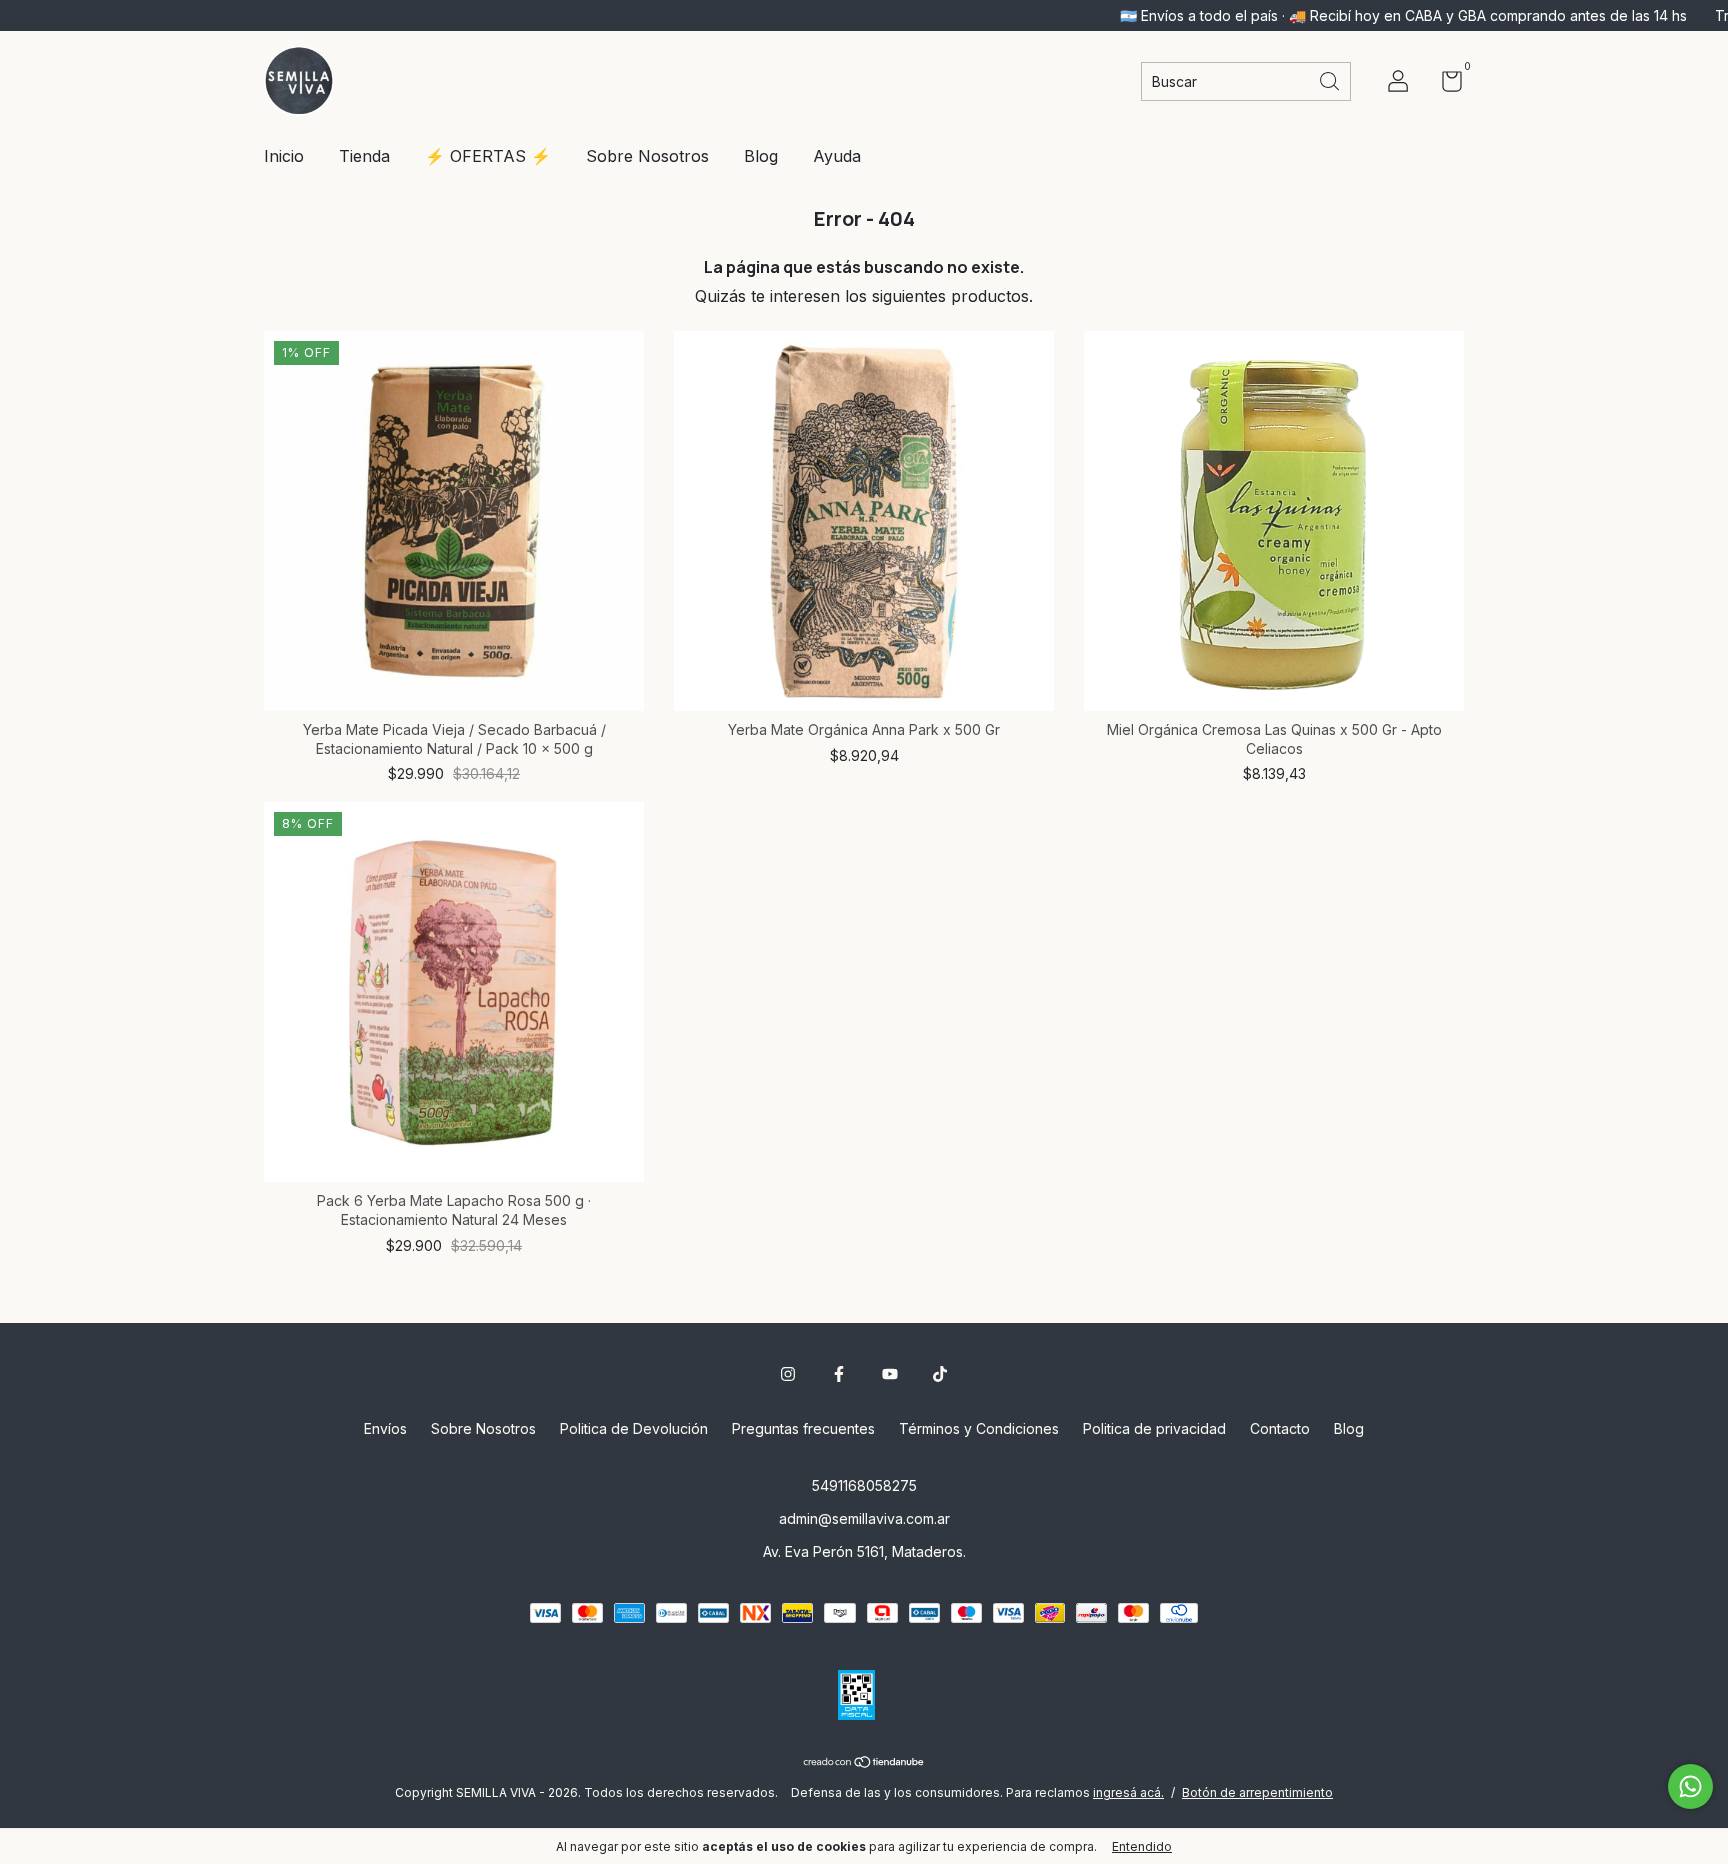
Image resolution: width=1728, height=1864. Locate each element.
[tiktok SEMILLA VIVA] (940, 1374)
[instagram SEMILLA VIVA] (788, 1374)
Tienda (364, 156)
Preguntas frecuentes (803, 1428)
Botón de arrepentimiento (1257, 1792)
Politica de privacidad (1154, 1428)
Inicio (284, 156)
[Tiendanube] (864, 1763)
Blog (761, 156)
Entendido (1142, 1846)
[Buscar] (1331, 79)
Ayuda (837, 156)
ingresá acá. (1128, 1792)
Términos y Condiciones (979, 1428)
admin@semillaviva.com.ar (864, 1518)
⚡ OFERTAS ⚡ (488, 156)
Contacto (1280, 1428)
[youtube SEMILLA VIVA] (890, 1374)
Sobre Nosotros (647, 156)
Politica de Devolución (634, 1428)
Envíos (385, 1428)
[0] (1444, 84)
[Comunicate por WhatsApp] (1690, 1786)
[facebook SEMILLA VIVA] (839, 1374)
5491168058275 (864, 1485)
